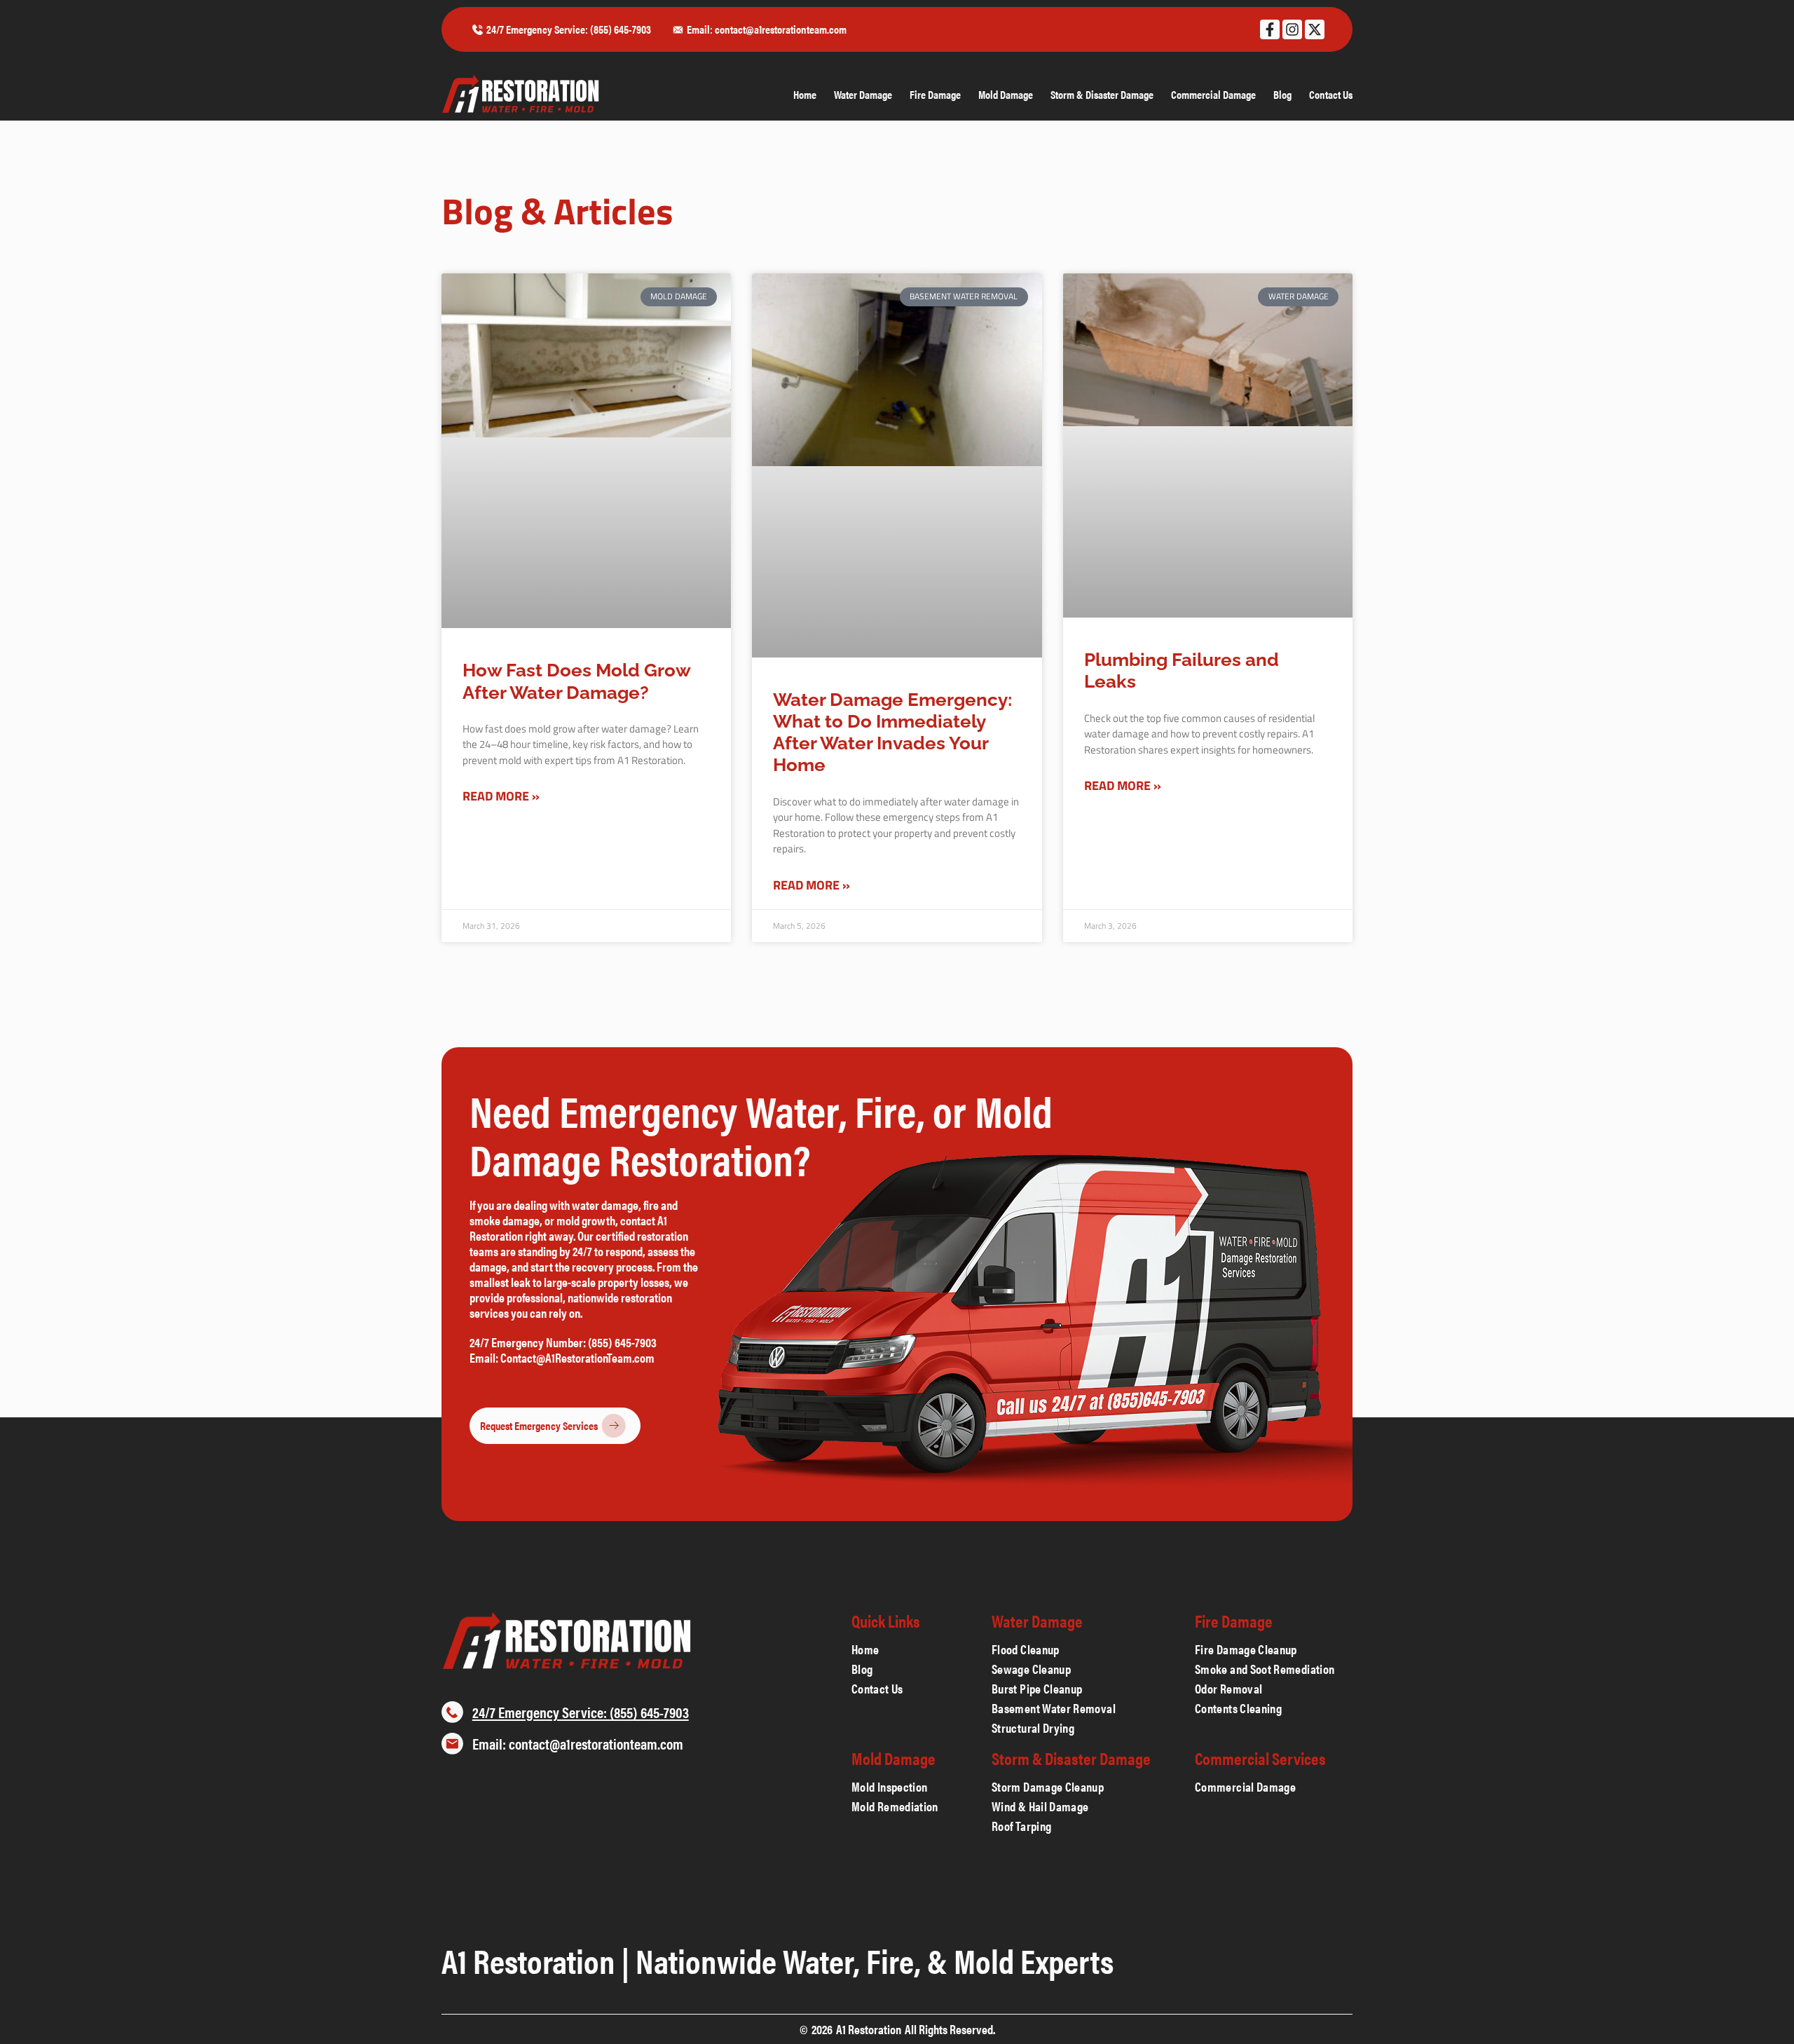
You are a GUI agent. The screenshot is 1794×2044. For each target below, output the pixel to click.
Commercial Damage (1213, 95)
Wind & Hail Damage (1040, 1806)
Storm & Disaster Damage (1102, 95)
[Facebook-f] (1270, 29)
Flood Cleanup (1026, 1649)
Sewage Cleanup (1031, 1669)
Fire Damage (935, 95)
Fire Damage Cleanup (1246, 1649)
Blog (1282, 95)
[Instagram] (1292, 29)
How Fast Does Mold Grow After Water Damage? (576, 681)
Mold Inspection (889, 1787)
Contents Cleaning (1238, 1708)
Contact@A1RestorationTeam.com (577, 1357)
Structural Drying (1033, 1728)
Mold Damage (1006, 95)
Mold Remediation (895, 1806)
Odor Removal (1228, 1689)
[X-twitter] (1315, 29)
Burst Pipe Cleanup (1037, 1689)
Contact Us (1331, 95)
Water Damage (863, 95)
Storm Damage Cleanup (1049, 1787)
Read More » (501, 796)
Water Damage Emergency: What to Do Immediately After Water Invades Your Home (892, 733)
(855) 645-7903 (623, 1342)
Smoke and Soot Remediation (1266, 1669)
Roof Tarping (1021, 1826)
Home (805, 95)
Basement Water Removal (1054, 1708)
